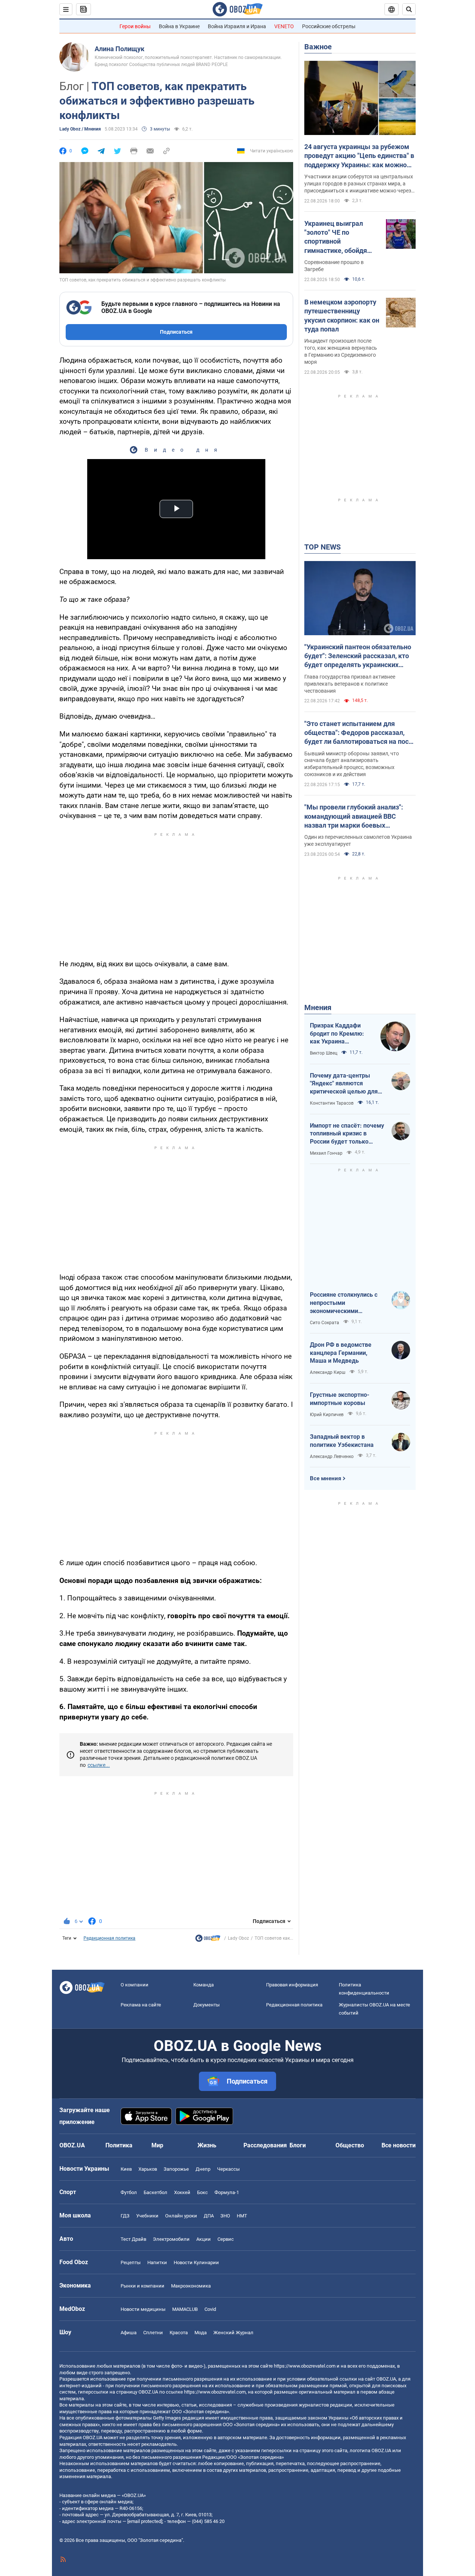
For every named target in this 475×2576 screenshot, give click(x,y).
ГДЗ (125, 2216)
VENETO (284, 26)
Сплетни (153, 2333)
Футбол (129, 2192)
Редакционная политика (109, 1938)
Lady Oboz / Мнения (80, 129)
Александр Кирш (328, 1372)
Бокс (202, 2192)
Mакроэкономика (191, 2286)
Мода (201, 2333)
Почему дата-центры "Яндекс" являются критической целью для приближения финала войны (344, 1084)
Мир (157, 2145)
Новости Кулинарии (196, 2262)
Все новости (399, 2145)
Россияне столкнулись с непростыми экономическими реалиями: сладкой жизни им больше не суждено (347, 1303)
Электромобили (171, 2239)
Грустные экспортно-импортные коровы (340, 1399)
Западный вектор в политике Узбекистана (342, 1441)
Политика (119, 2145)
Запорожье (176, 2169)
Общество (350, 2145)
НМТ (242, 2216)
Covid (210, 2309)
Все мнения (325, 1478)
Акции (204, 2239)
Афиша (129, 2333)
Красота (179, 2333)
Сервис (226, 2239)
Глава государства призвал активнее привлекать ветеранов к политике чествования (350, 684)
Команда (204, 1985)
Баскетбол (155, 2192)
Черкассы (228, 2169)
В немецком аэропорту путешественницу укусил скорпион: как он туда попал (342, 316)
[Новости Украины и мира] (208, 1940)
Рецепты (131, 2262)
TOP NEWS (322, 547)
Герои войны (135, 26)
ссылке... (99, 1765)
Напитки (157, 2262)
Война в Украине (179, 26)
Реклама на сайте (141, 2005)
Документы (207, 2005)
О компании (135, 1985)
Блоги (298, 2145)
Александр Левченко (332, 1457)
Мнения (318, 1007)
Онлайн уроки (181, 2216)
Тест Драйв (133, 2239)
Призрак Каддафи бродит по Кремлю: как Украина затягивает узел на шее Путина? (337, 1034)
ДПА (209, 2216)
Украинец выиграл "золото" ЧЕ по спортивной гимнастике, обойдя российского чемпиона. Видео (341, 237)
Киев (126, 2169)
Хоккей (182, 2192)
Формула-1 (227, 2192)
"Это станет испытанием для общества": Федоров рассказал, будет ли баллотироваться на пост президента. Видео (358, 733)
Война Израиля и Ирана (237, 26)
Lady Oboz (238, 1938)
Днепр (203, 2169)
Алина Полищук (119, 49)
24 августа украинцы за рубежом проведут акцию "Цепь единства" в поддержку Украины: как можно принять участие (359, 156)
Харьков (148, 2169)
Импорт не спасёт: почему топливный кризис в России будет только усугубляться (347, 1134)
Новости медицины (143, 2309)
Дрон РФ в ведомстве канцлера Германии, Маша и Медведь (341, 1353)
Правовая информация (292, 1985)
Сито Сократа (325, 1323)
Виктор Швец (324, 1053)
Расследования (265, 2145)
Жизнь (207, 2145)
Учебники (147, 2216)
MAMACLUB (185, 2309)
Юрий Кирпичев (327, 1415)
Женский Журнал (233, 2333)
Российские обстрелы (329, 26)
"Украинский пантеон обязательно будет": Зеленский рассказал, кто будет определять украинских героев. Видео (358, 656)
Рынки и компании (142, 2286)
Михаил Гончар (326, 1153)
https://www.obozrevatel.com (305, 2366)
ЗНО (225, 2216)
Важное (318, 47)
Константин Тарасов (332, 1103)
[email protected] (145, 2521)
